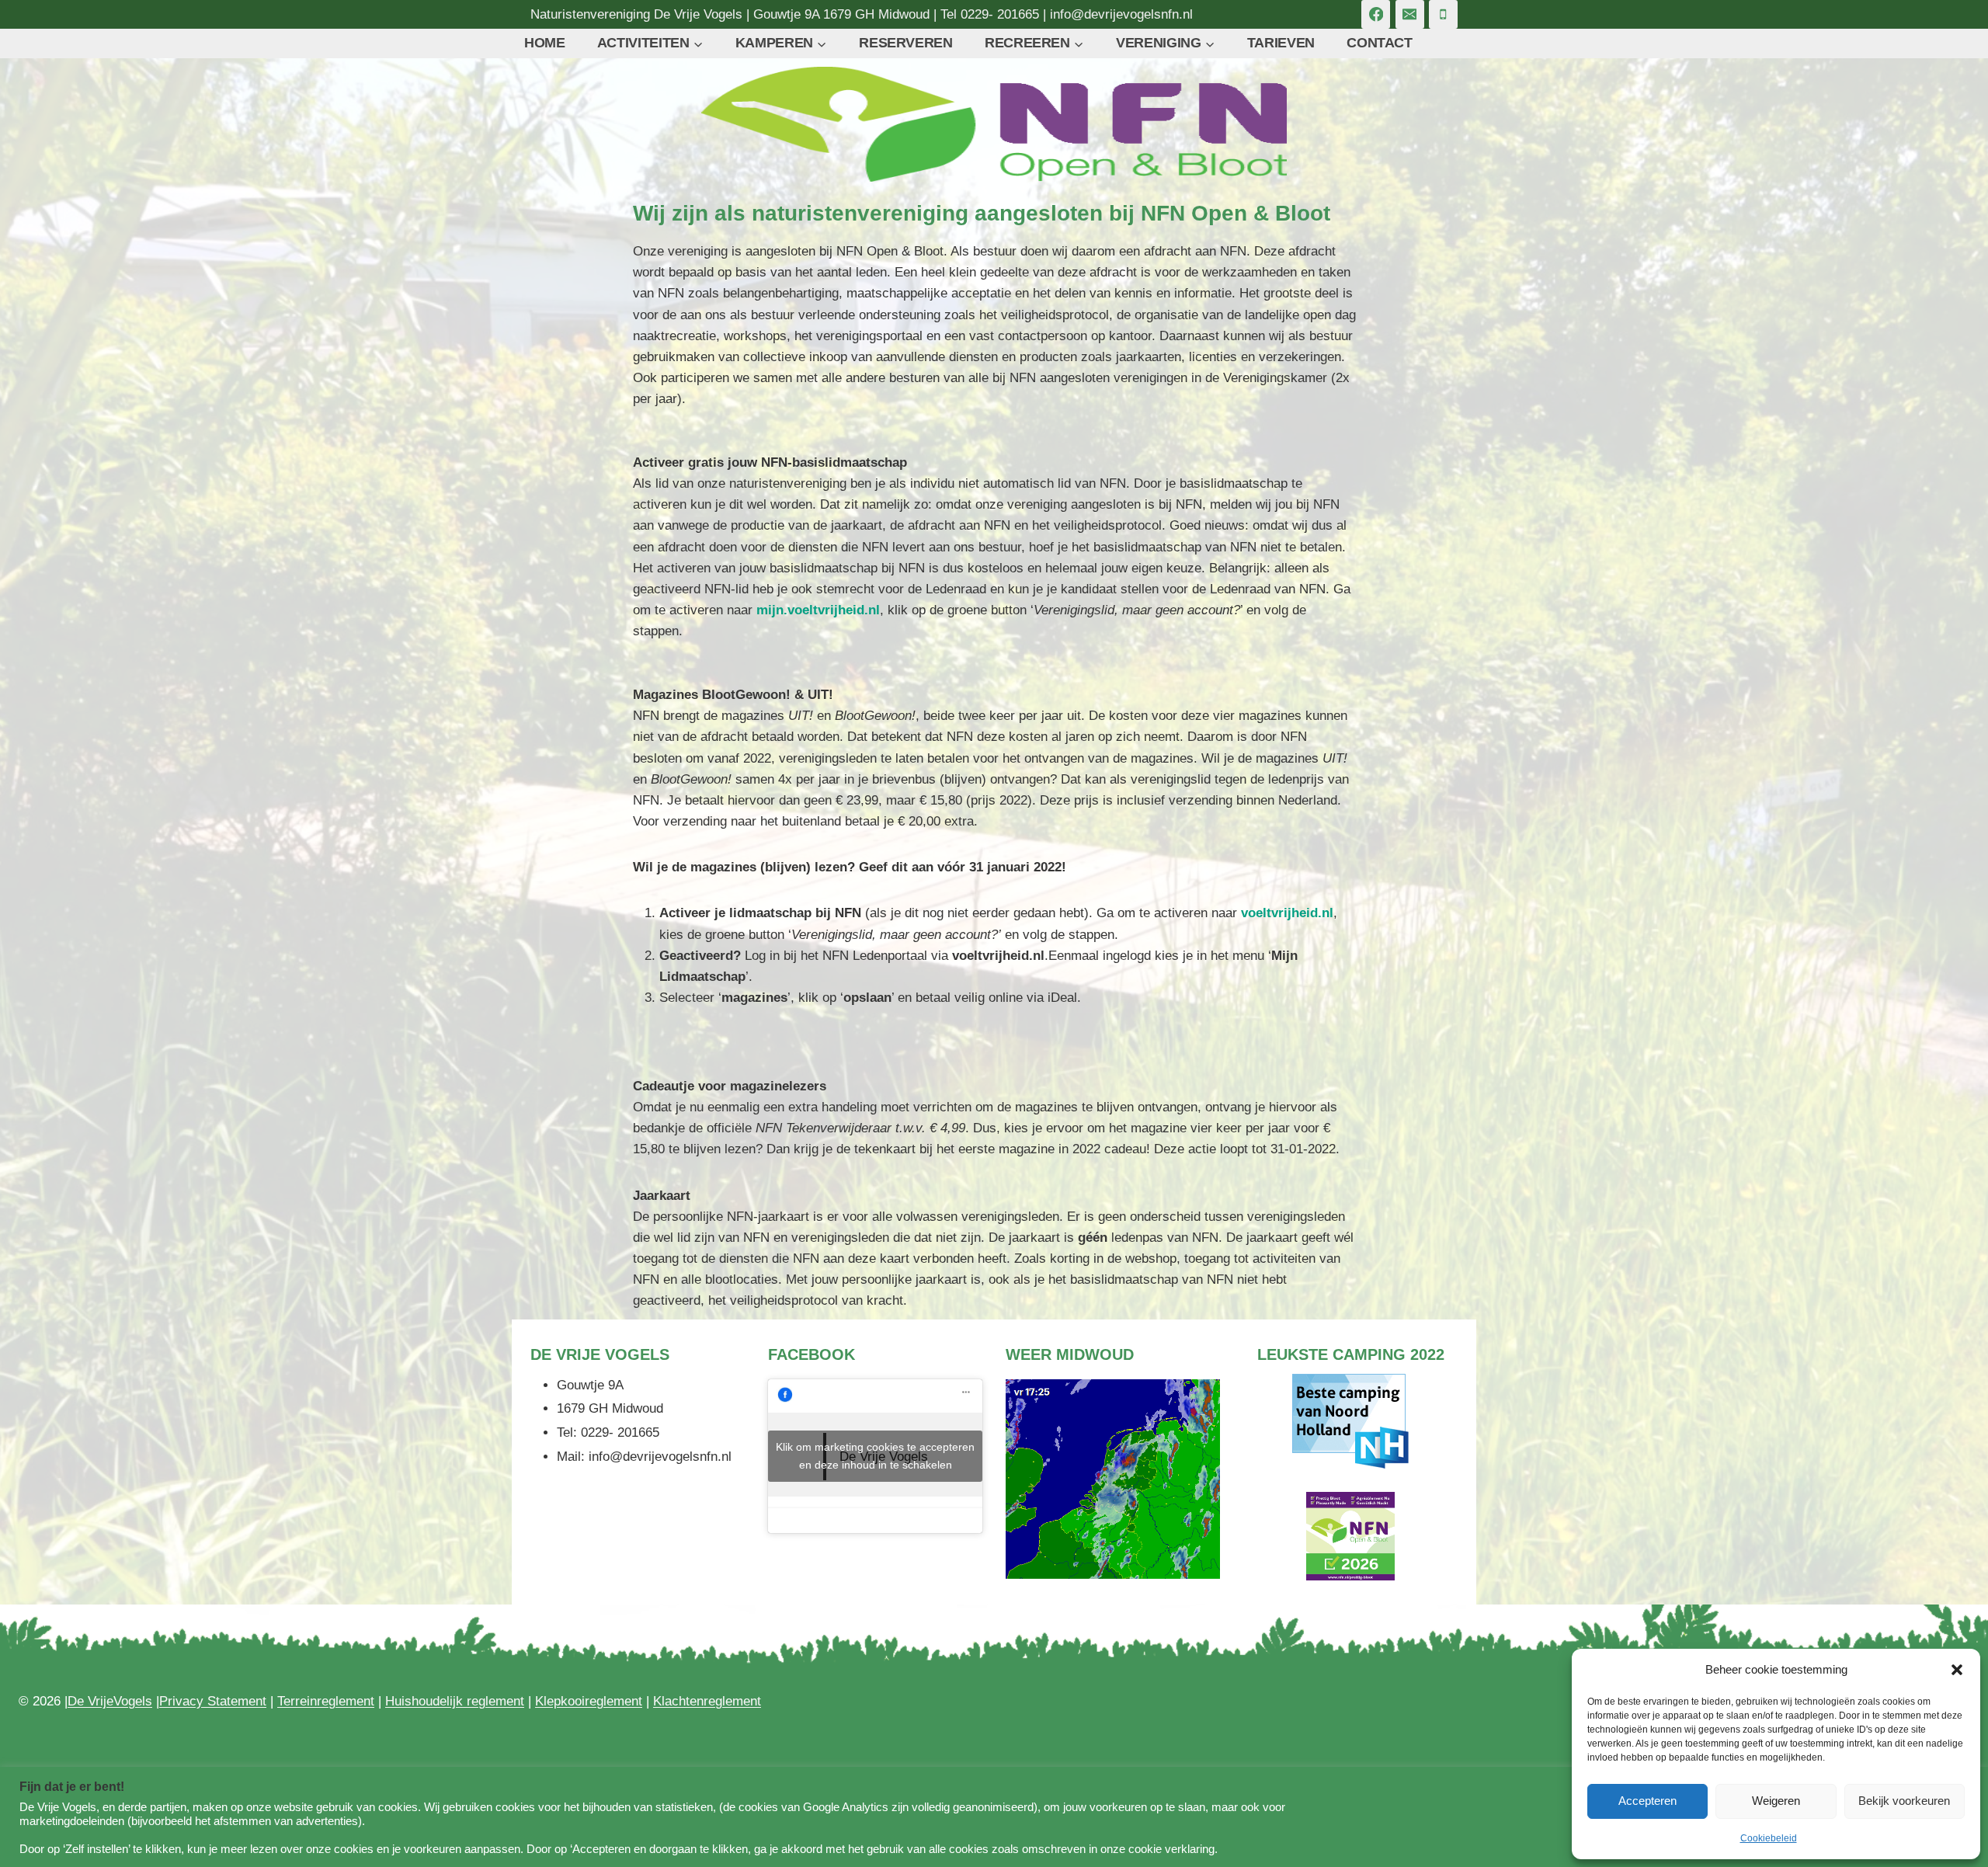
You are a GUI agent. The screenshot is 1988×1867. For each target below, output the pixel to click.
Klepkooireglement (589, 1701)
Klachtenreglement (707, 1701)
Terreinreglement (326, 1701)
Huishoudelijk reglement (455, 1701)
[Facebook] (1376, 14)
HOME (545, 43)
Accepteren (1647, 1801)
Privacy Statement (213, 1701)
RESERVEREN (905, 43)
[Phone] (1443, 14)
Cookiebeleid (1769, 1838)
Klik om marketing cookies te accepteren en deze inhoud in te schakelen (875, 1456)
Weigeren (1776, 1801)
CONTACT (1379, 43)
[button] (1957, 1670)
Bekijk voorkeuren (1904, 1801)
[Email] (1410, 14)
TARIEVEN (1281, 43)
